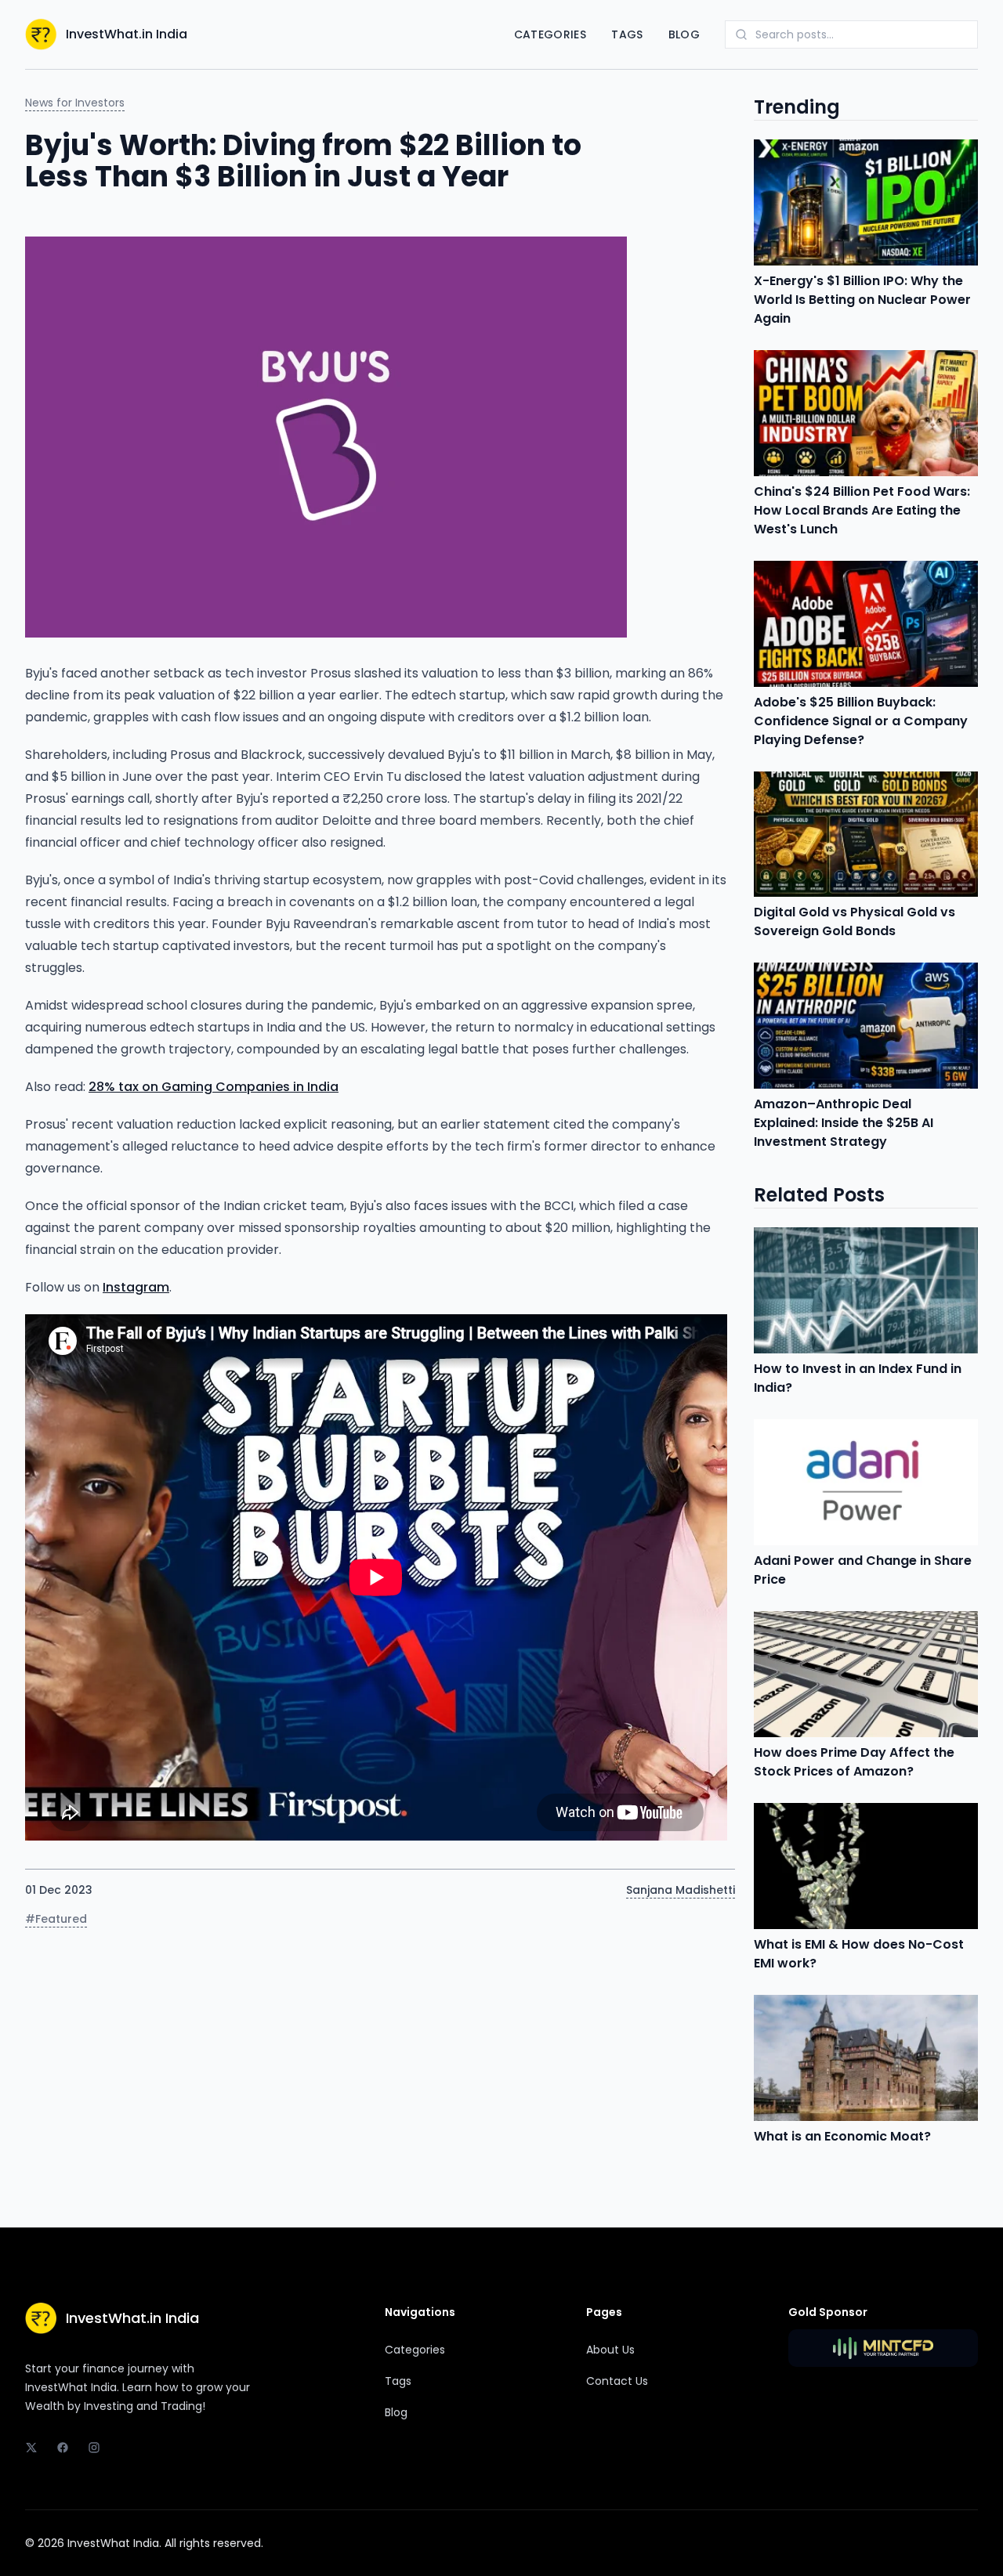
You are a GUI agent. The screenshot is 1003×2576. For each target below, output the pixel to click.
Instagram (136, 1287)
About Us (610, 2350)
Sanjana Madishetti (681, 1890)
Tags (627, 34)
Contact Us (617, 2381)
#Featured (56, 1919)
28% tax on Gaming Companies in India (214, 1087)
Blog (684, 34)
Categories (550, 34)
